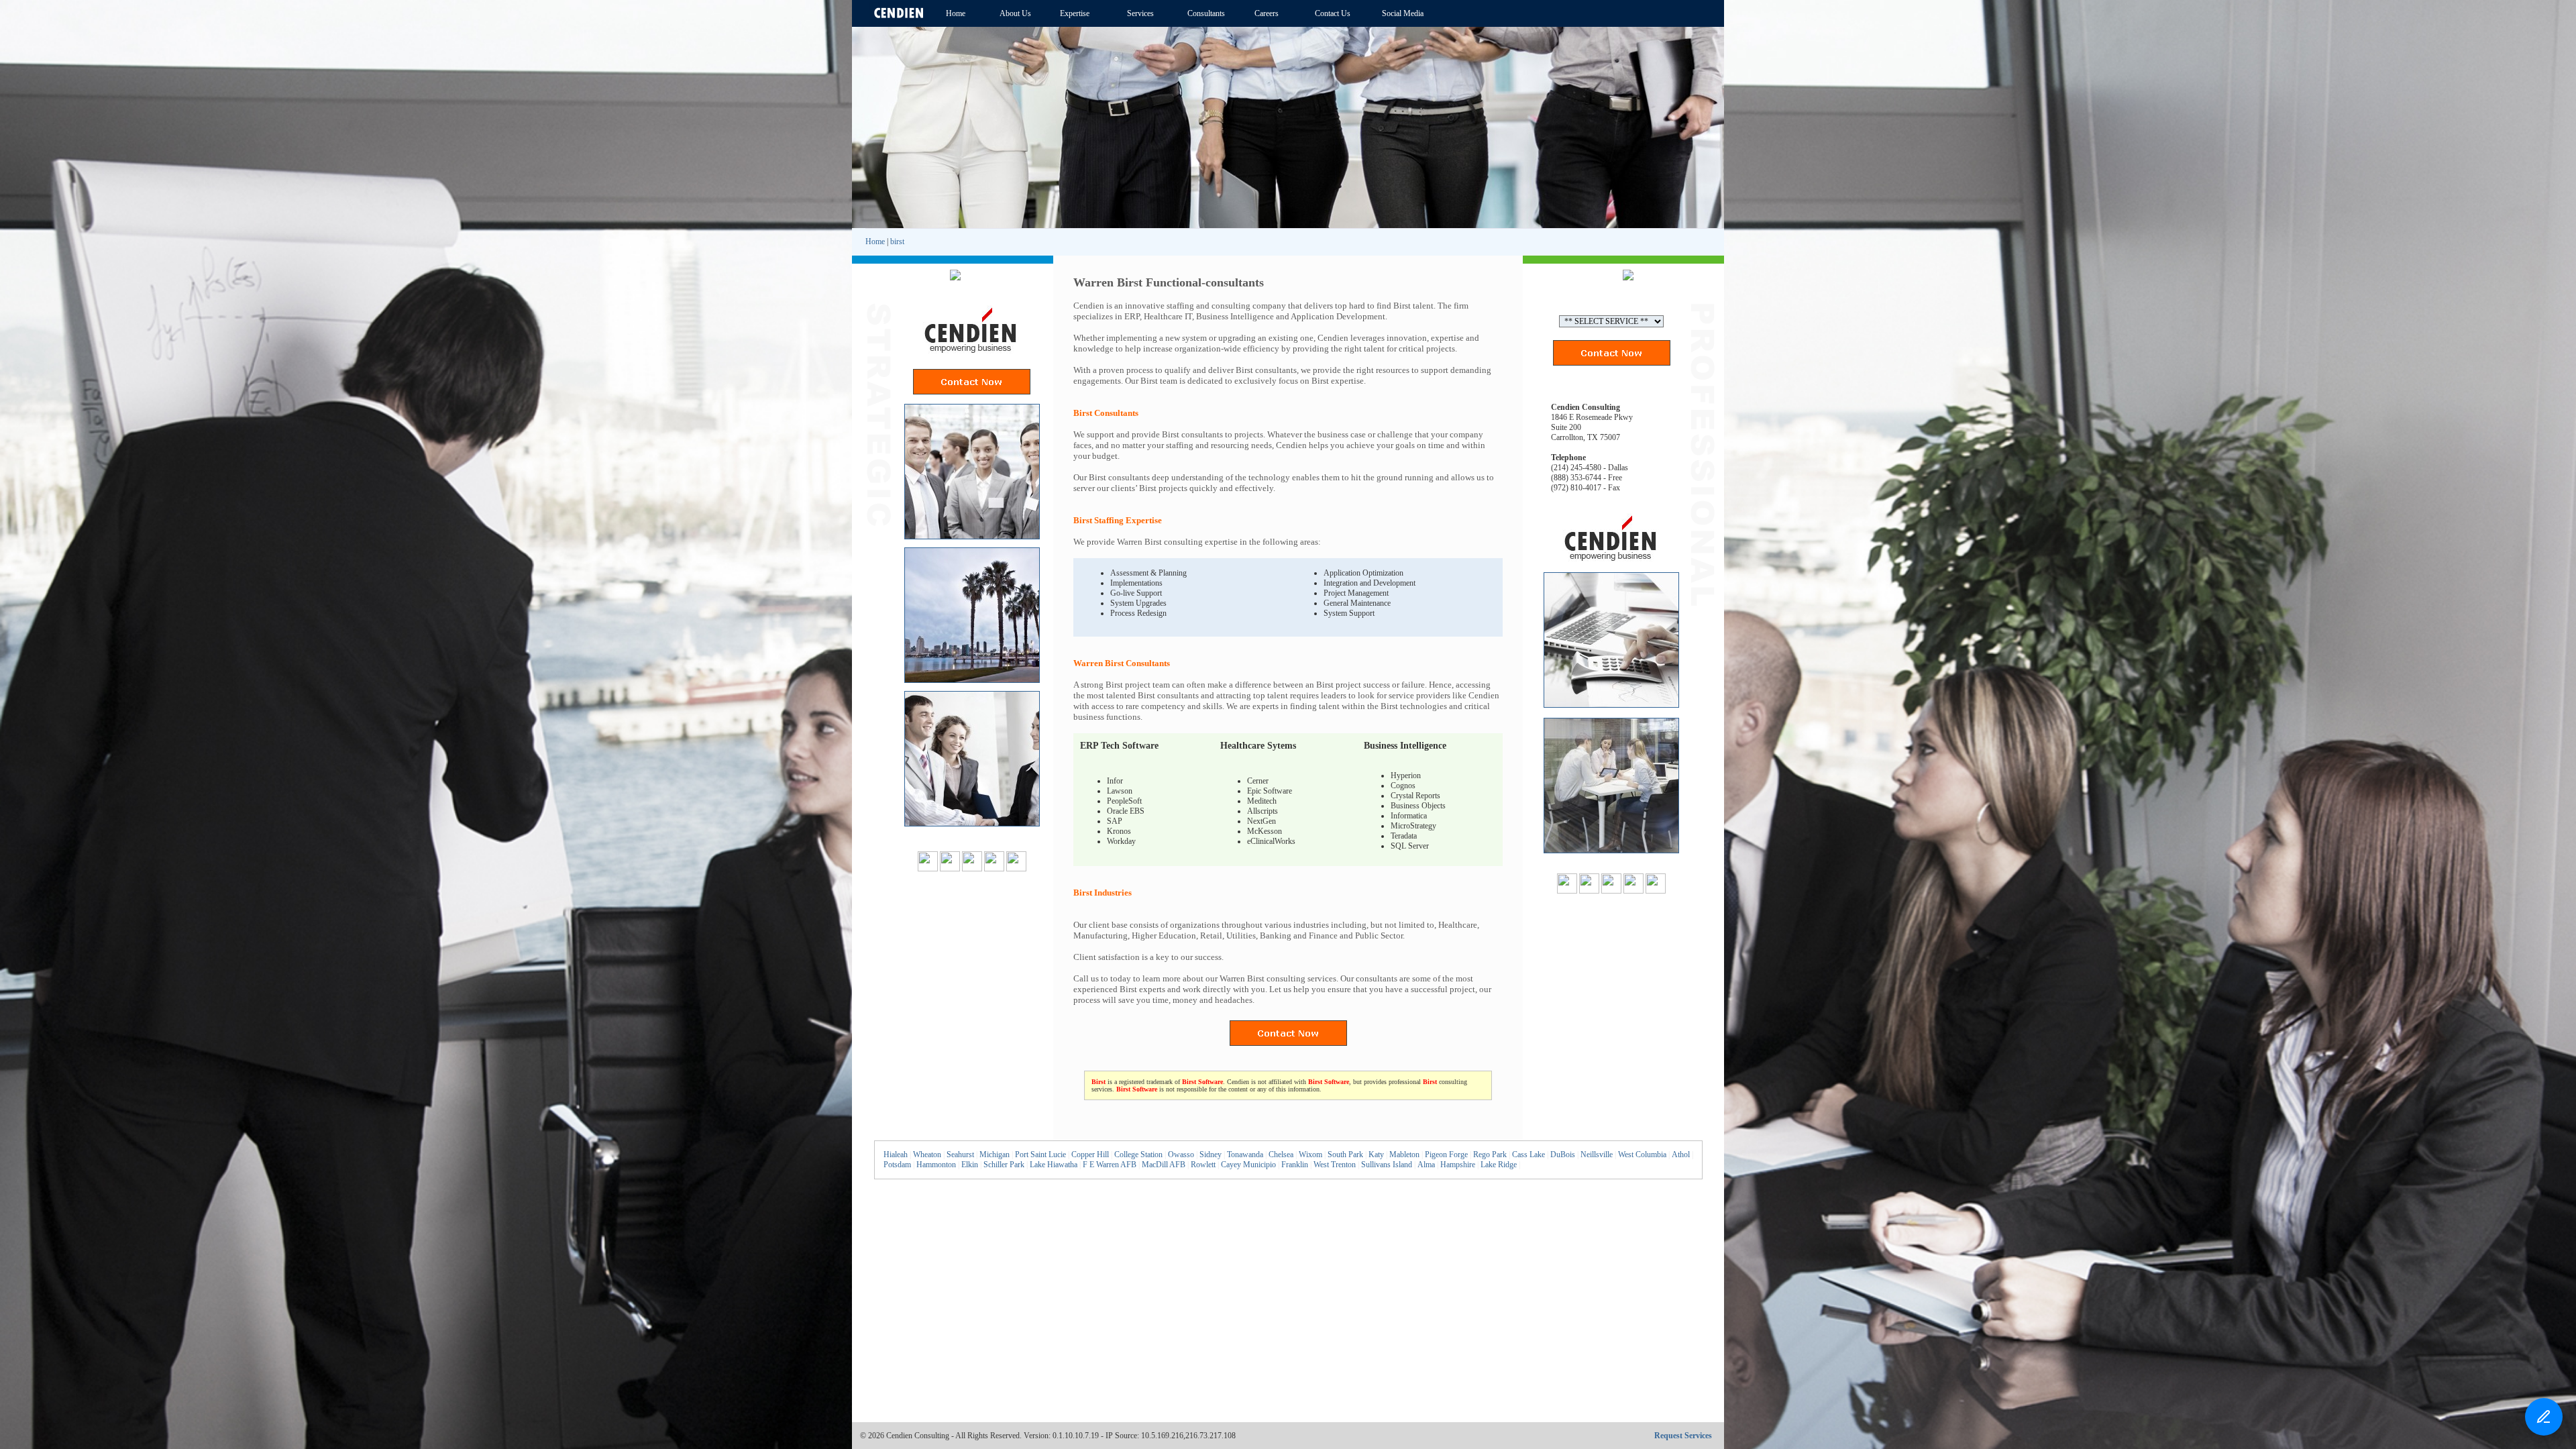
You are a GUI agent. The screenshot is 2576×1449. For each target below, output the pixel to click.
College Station (1138, 1155)
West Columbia (1642, 1155)
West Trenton (1335, 1165)
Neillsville (1597, 1155)
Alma (1426, 1165)
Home (875, 241)
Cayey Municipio (1248, 1165)
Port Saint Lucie (1040, 1155)
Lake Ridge (1499, 1165)
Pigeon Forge (1446, 1155)
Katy (1376, 1155)
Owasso (1181, 1155)
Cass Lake (1528, 1155)
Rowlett (1203, 1165)
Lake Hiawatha (1054, 1165)
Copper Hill (1090, 1155)
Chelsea (1281, 1155)
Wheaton (927, 1155)
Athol (1681, 1155)
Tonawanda (1245, 1155)
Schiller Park (1004, 1165)
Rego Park (1490, 1155)
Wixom (1310, 1155)
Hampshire (1458, 1165)
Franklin (1295, 1165)
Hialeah (896, 1155)
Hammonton (936, 1165)
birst (897, 241)
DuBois (1563, 1155)
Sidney (1211, 1155)
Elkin (970, 1165)
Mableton (1404, 1155)
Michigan (995, 1155)
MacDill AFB (1164, 1165)
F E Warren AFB (1110, 1165)
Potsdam (897, 1165)
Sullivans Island (1387, 1165)
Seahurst (960, 1155)
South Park (1345, 1155)
